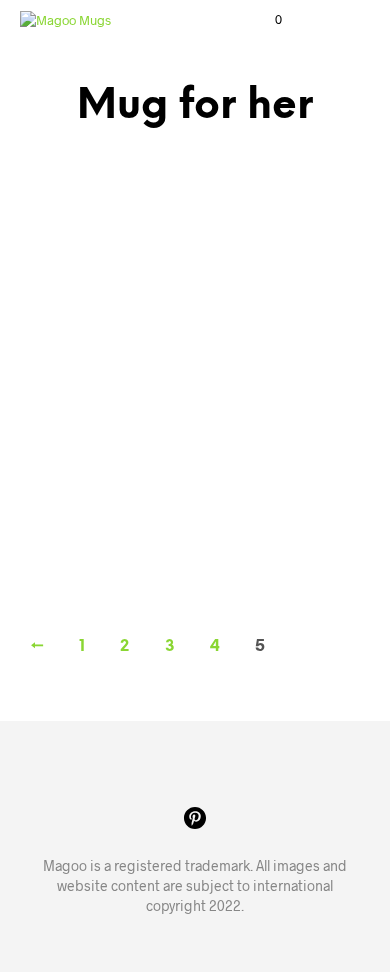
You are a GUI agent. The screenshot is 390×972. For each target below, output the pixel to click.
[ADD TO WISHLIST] (172, 428)
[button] (265, 20)
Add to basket (85, 530)
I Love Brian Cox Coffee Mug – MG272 (82, 452)
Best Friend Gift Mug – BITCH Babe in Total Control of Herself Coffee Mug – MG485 (265, 471)
